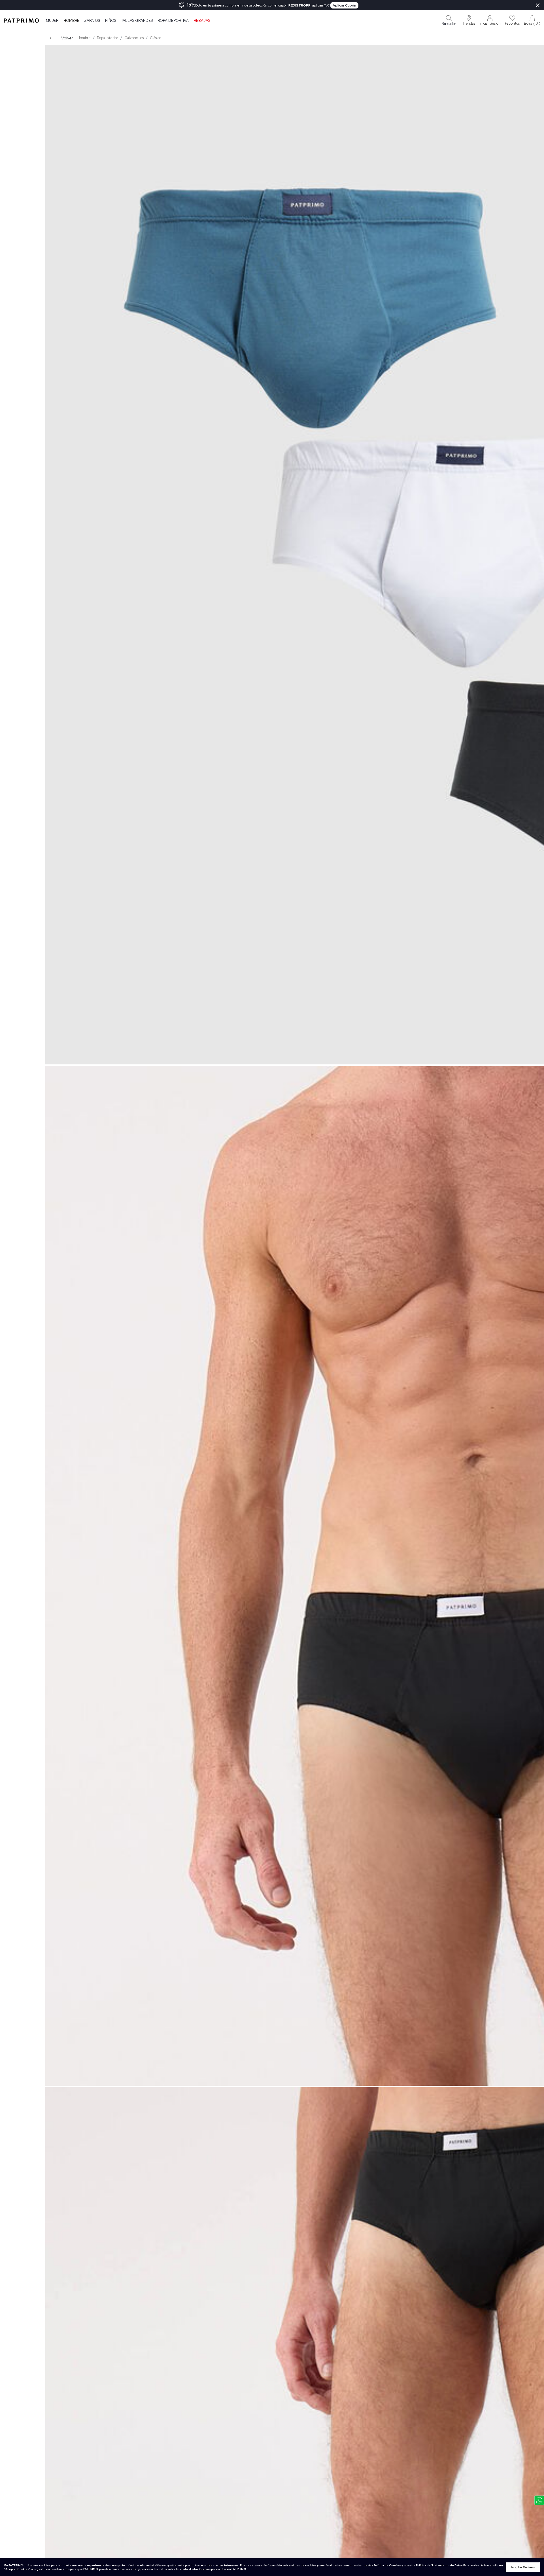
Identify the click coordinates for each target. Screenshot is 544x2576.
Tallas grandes (137, 21)
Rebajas (202, 21)
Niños (111, 21)
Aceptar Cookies (523, 2567)
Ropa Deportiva (173, 21)
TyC (327, 5)
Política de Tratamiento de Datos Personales (448, 2565)
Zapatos (92, 21)
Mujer (52, 21)
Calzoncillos (134, 38)
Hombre (71, 21)
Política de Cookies (387, 2565)
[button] (469, 20)
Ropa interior (108, 38)
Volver (67, 38)
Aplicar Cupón (344, 5)
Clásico (156, 38)
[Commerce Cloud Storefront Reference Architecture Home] (21, 20)
